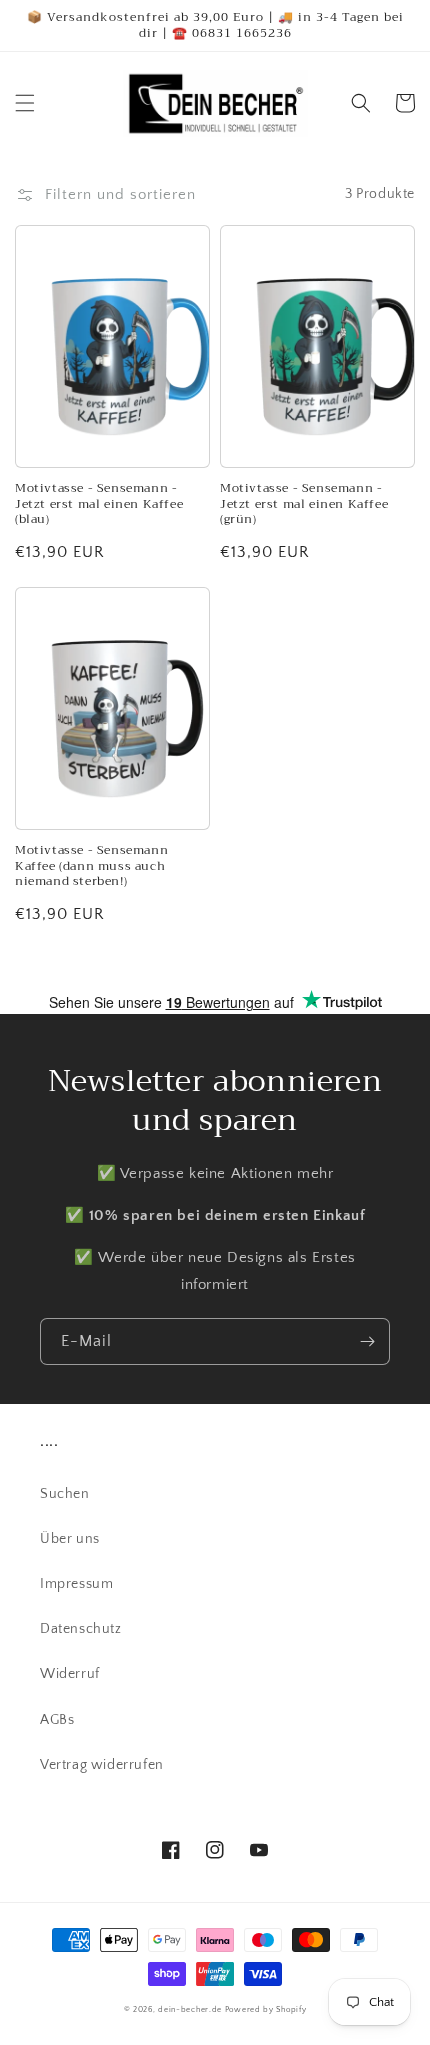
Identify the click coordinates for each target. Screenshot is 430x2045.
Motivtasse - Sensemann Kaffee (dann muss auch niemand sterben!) (91, 866)
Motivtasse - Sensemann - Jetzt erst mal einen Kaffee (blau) (99, 504)
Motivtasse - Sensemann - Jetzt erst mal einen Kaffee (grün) (304, 504)
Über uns (70, 1539)
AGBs (57, 1720)
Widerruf (70, 1674)
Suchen (65, 1494)
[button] (25, 103)
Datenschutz (81, 1629)
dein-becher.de (190, 2009)
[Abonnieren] (367, 1341)
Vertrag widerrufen (102, 1765)
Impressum (76, 1584)
